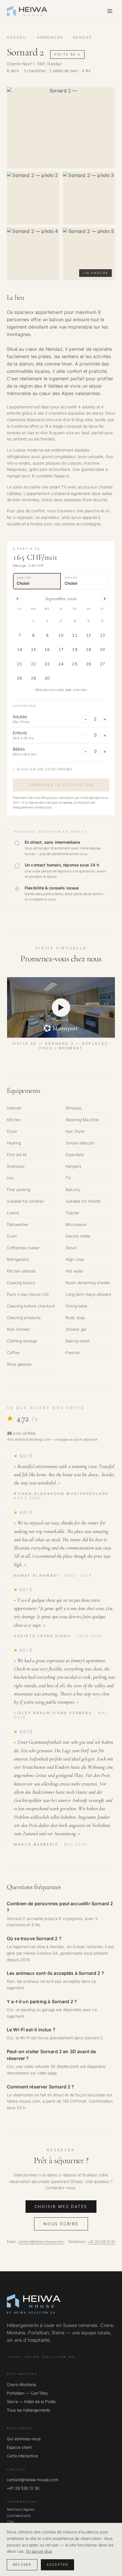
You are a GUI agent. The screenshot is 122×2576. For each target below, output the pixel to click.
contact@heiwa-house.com (41, 2242)
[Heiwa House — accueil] (27, 11)
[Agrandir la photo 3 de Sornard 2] (89, 198)
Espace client (19, 2447)
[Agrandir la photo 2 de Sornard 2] (33, 198)
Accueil (17, 37)
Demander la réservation (61, 785)
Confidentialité (19, 2516)
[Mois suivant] (105, 599)
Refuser (22, 2565)
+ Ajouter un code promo (43, 769)
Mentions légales (21, 2509)
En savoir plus (39, 2551)
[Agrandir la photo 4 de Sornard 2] (33, 254)
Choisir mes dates (61, 2206)
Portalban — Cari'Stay (27, 2393)
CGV (10, 2522)
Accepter (57, 2565)
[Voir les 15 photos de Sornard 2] (61, 128)
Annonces (50, 37)
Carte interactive (22, 2456)
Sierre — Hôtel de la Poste (31, 2401)
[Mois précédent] (17, 599)
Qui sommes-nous (24, 2439)
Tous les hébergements (28, 2410)
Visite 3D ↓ (67, 54)
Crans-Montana (21, 2384)
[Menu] (110, 11)
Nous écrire (61, 2224)
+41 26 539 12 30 (101, 2242)
